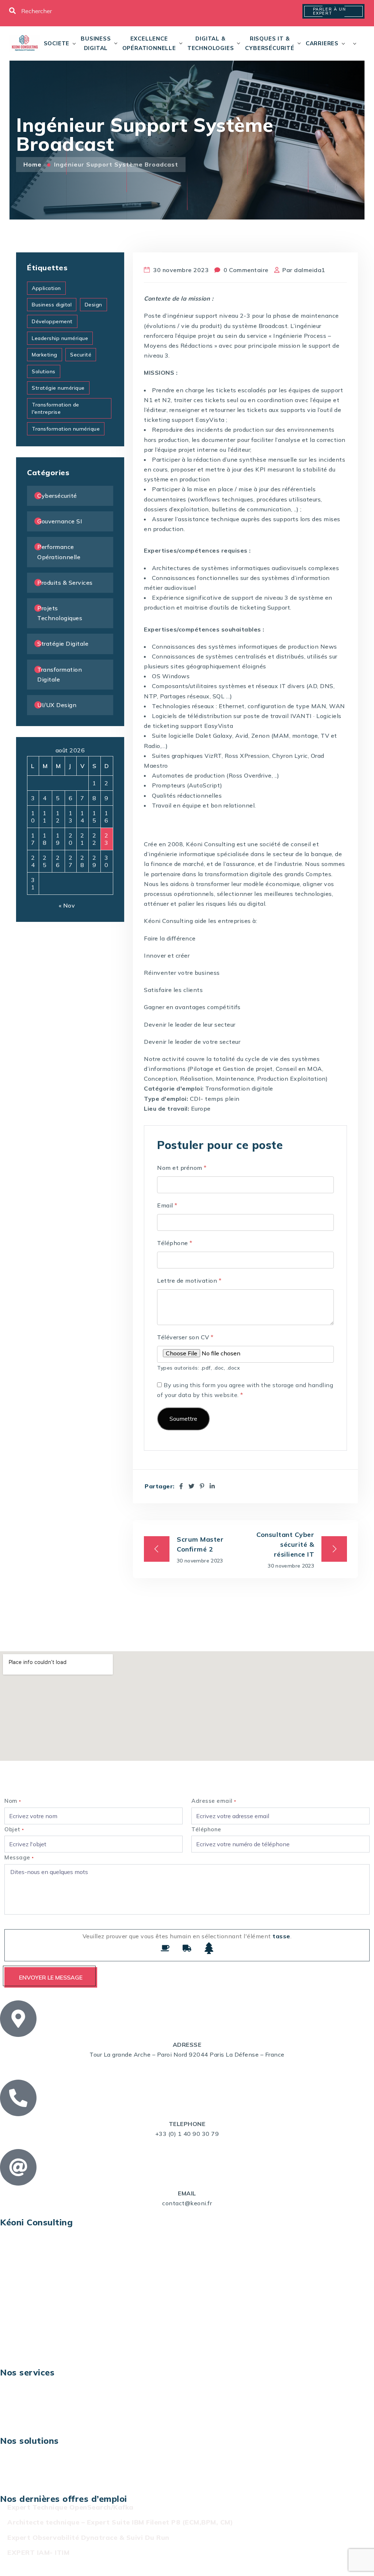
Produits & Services (65, 583)
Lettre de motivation (189, 1281)
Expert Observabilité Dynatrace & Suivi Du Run (88, 2537)
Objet (14, 1829)
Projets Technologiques (60, 613)
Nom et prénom (182, 1168)
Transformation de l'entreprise (56, 408)
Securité (81, 355)
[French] (350, 43)
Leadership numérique (60, 338)
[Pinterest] (202, 1486)
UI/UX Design (57, 705)
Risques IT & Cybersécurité (270, 43)
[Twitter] (192, 1486)
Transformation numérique (66, 429)
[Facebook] (181, 1486)
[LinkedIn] (212, 1486)
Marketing (45, 355)
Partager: (160, 1486)
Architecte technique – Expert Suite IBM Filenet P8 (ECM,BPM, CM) (120, 2522)
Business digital (96, 43)
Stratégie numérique (58, 388)
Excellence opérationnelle (149, 43)
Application (46, 288)
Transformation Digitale (60, 674)
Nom (13, 1801)
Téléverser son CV (185, 1337)
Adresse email (214, 1801)
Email (167, 1205)
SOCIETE (57, 43)
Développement (52, 321)
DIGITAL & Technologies (211, 43)
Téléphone (175, 1243)
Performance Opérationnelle (59, 552)
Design (93, 305)
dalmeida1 (310, 270)
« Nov (67, 905)
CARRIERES (322, 43)
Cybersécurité (57, 496)
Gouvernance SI (60, 521)
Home (33, 164)
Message (19, 1857)
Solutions (44, 371)
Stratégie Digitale (63, 644)
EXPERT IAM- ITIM (38, 2552)
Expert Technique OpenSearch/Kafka (70, 2507)
